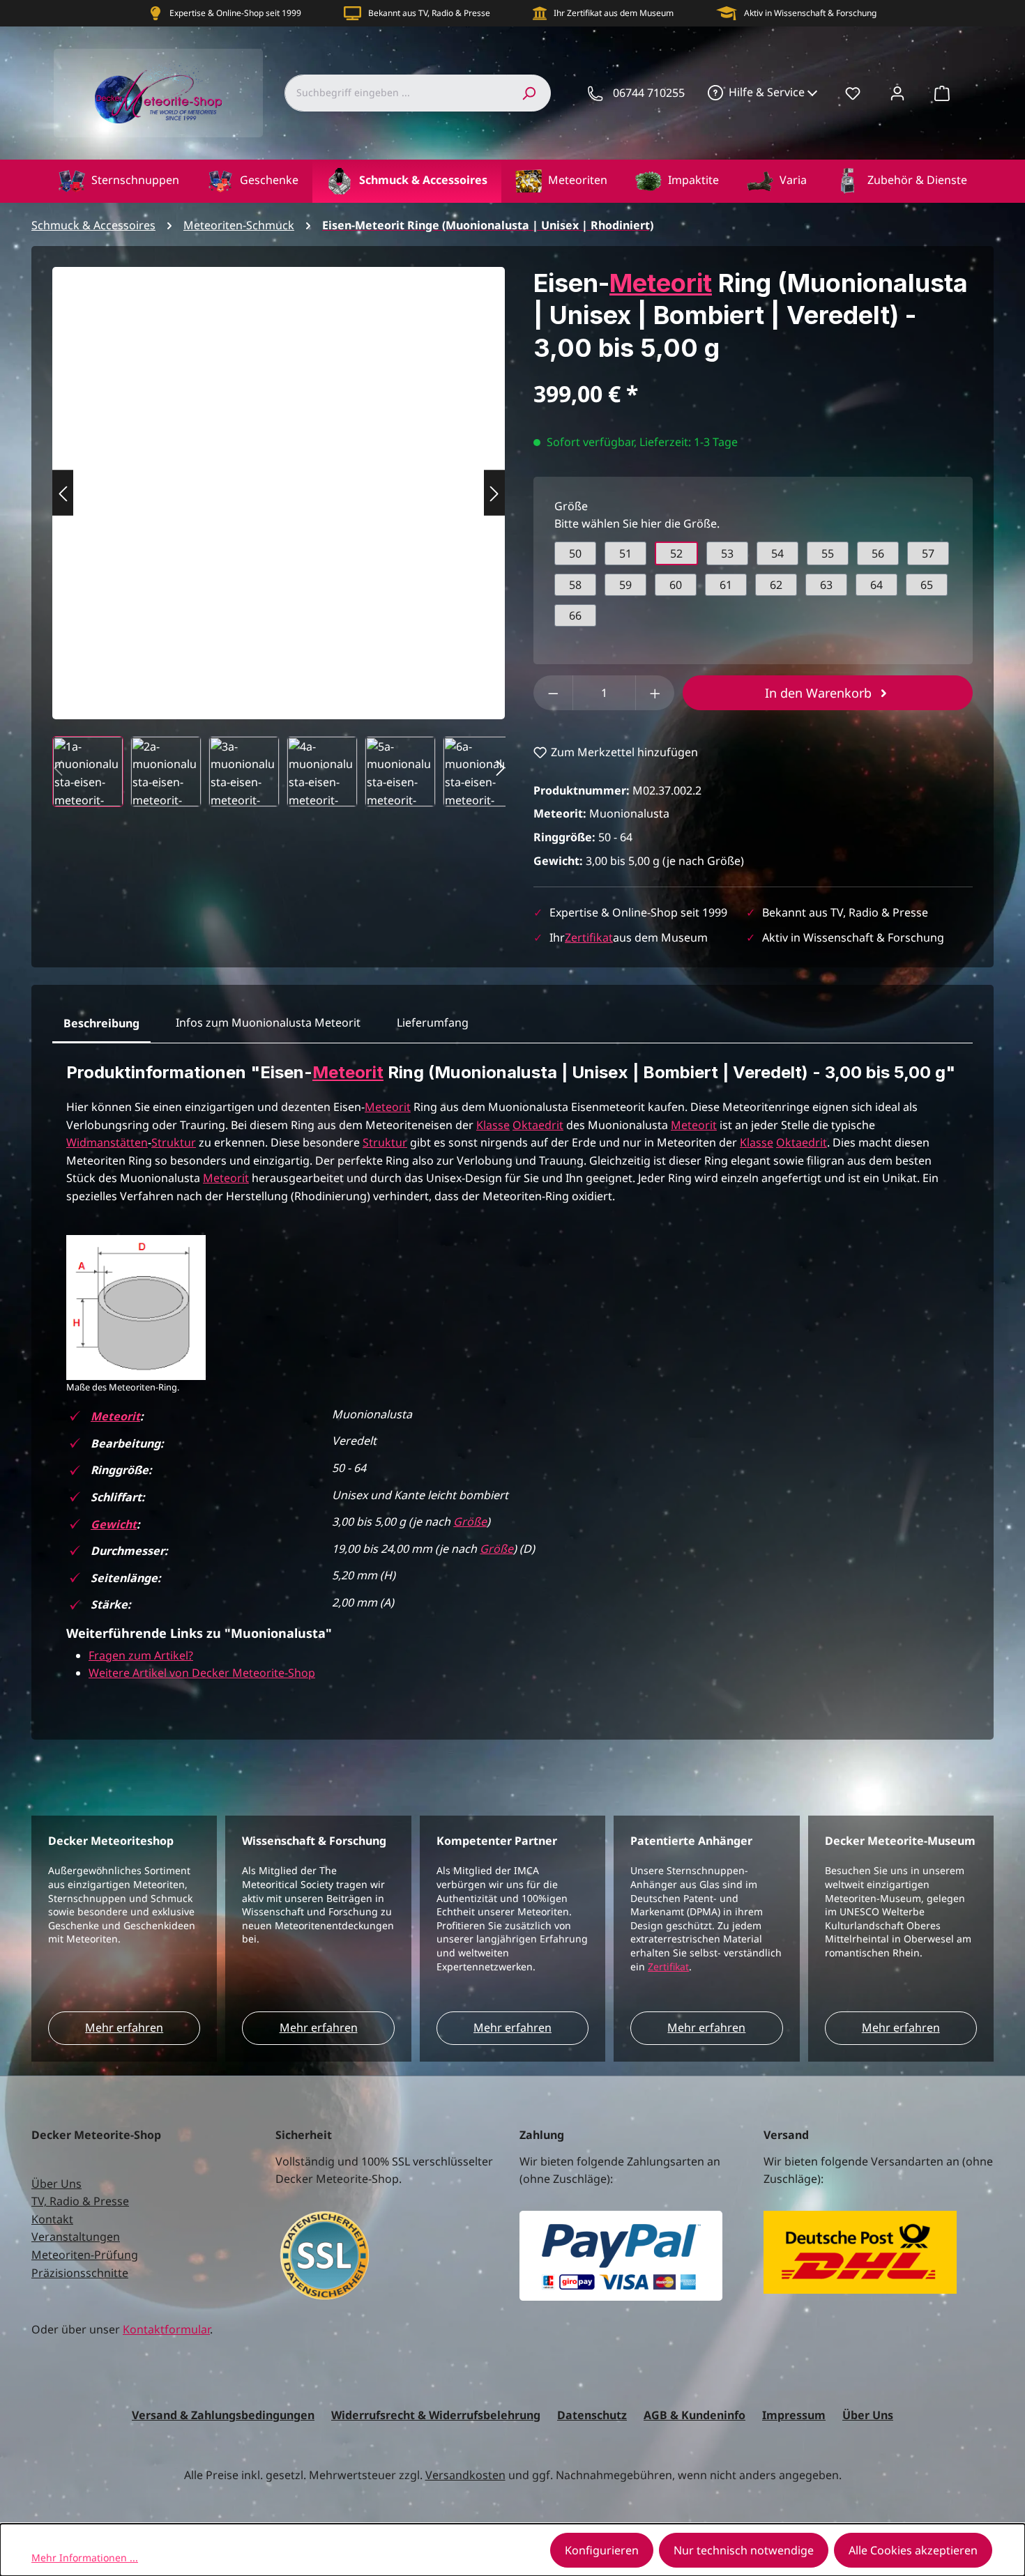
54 (777, 553)
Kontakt (52, 2219)
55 (828, 553)
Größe (470, 1521)
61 (726, 585)
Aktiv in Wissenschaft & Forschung (810, 13)
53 (727, 553)
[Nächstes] (494, 493)
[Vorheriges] (63, 493)
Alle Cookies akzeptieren (913, 2550)
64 (876, 585)
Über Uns (56, 2184)
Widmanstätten (107, 1142)
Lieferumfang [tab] (433, 1022)
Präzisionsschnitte (80, 2273)
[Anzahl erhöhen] (655, 693)
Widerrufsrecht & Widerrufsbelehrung (436, 2415)
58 (575, 585)
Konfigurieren (602, 2550)
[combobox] (396, 93)
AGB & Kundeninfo (694, 2415)
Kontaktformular (166, 2329)
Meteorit (661, 283)
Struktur (174, 1142)
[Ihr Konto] (897, 93)
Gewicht (114, 1524)
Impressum (794, 2415)
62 (776, 585)
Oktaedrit (538, 1125)
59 (625, 585)
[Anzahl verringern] (553, 693)
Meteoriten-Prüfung (85, 2255)
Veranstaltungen (76, 2237)
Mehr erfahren (124, 2027)
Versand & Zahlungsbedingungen (223, 2415)
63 (826, 585)
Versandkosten (465, 2475)
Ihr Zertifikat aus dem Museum (614, 13)
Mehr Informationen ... (85, 2558)
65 (927, 585)
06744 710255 (649, 93)
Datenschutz (592, 2415)
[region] (279, 537)
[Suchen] (529, 93)
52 (676, 553)
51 (625, 553)
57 (928, 553)
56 (878, 553)
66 (575, 615)
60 (676, 585)
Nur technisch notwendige (744, 2550)
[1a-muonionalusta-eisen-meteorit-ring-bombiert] (279, 479)
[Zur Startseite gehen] (158, 93)
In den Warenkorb (820, 693)
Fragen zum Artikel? (141, 1655)
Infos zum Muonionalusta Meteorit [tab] (268, 1022)
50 (575, 553)
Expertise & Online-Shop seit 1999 (235, 13)
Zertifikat (589, 937)
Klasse (493, 1125)
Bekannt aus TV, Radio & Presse (429, 13)
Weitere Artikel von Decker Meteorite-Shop (202, 1673)
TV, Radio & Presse (80, 2201)
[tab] (101, 1024)
